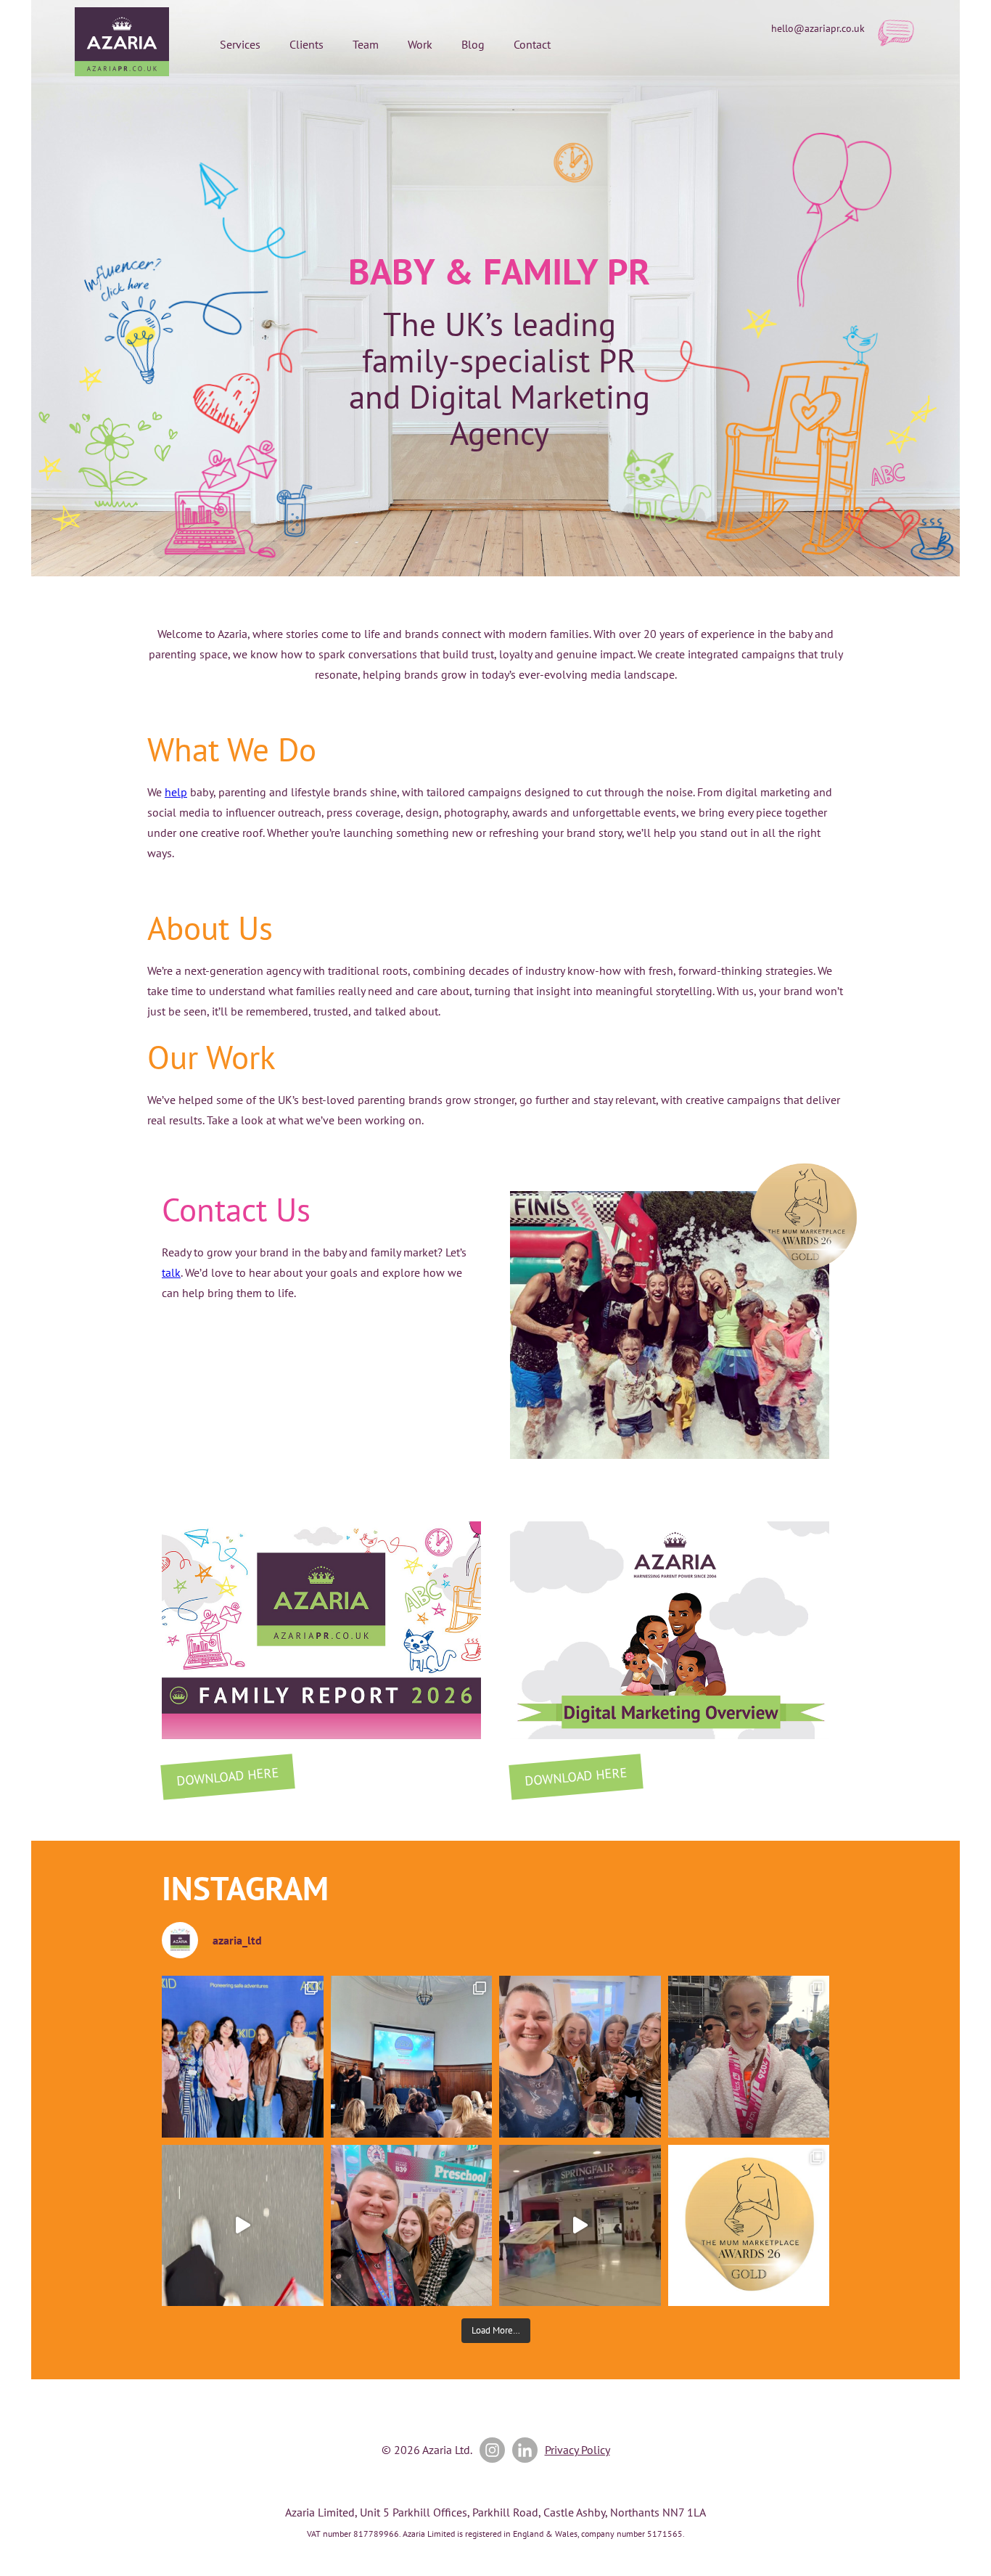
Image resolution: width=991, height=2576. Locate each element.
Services (240, 44)
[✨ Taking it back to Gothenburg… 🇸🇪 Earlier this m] (243, 2057)
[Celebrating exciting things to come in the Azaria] (580, 2057)
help (176, 792)
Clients (307, 44)
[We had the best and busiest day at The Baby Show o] (243, 2226)
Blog (473, 44)
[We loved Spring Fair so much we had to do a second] (580, 2226)
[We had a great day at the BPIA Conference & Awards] (412, 2057)
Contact (532, 44)
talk (171, 1272)
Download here (227, 1776)
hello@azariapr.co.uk (818, 28)
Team (366, 44)
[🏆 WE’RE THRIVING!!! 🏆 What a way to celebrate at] (749, 2226)
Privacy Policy (577, 2450)
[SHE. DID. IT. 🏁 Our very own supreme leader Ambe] (749, 2057)
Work (420, 44)
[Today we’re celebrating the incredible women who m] (412, 2226)
